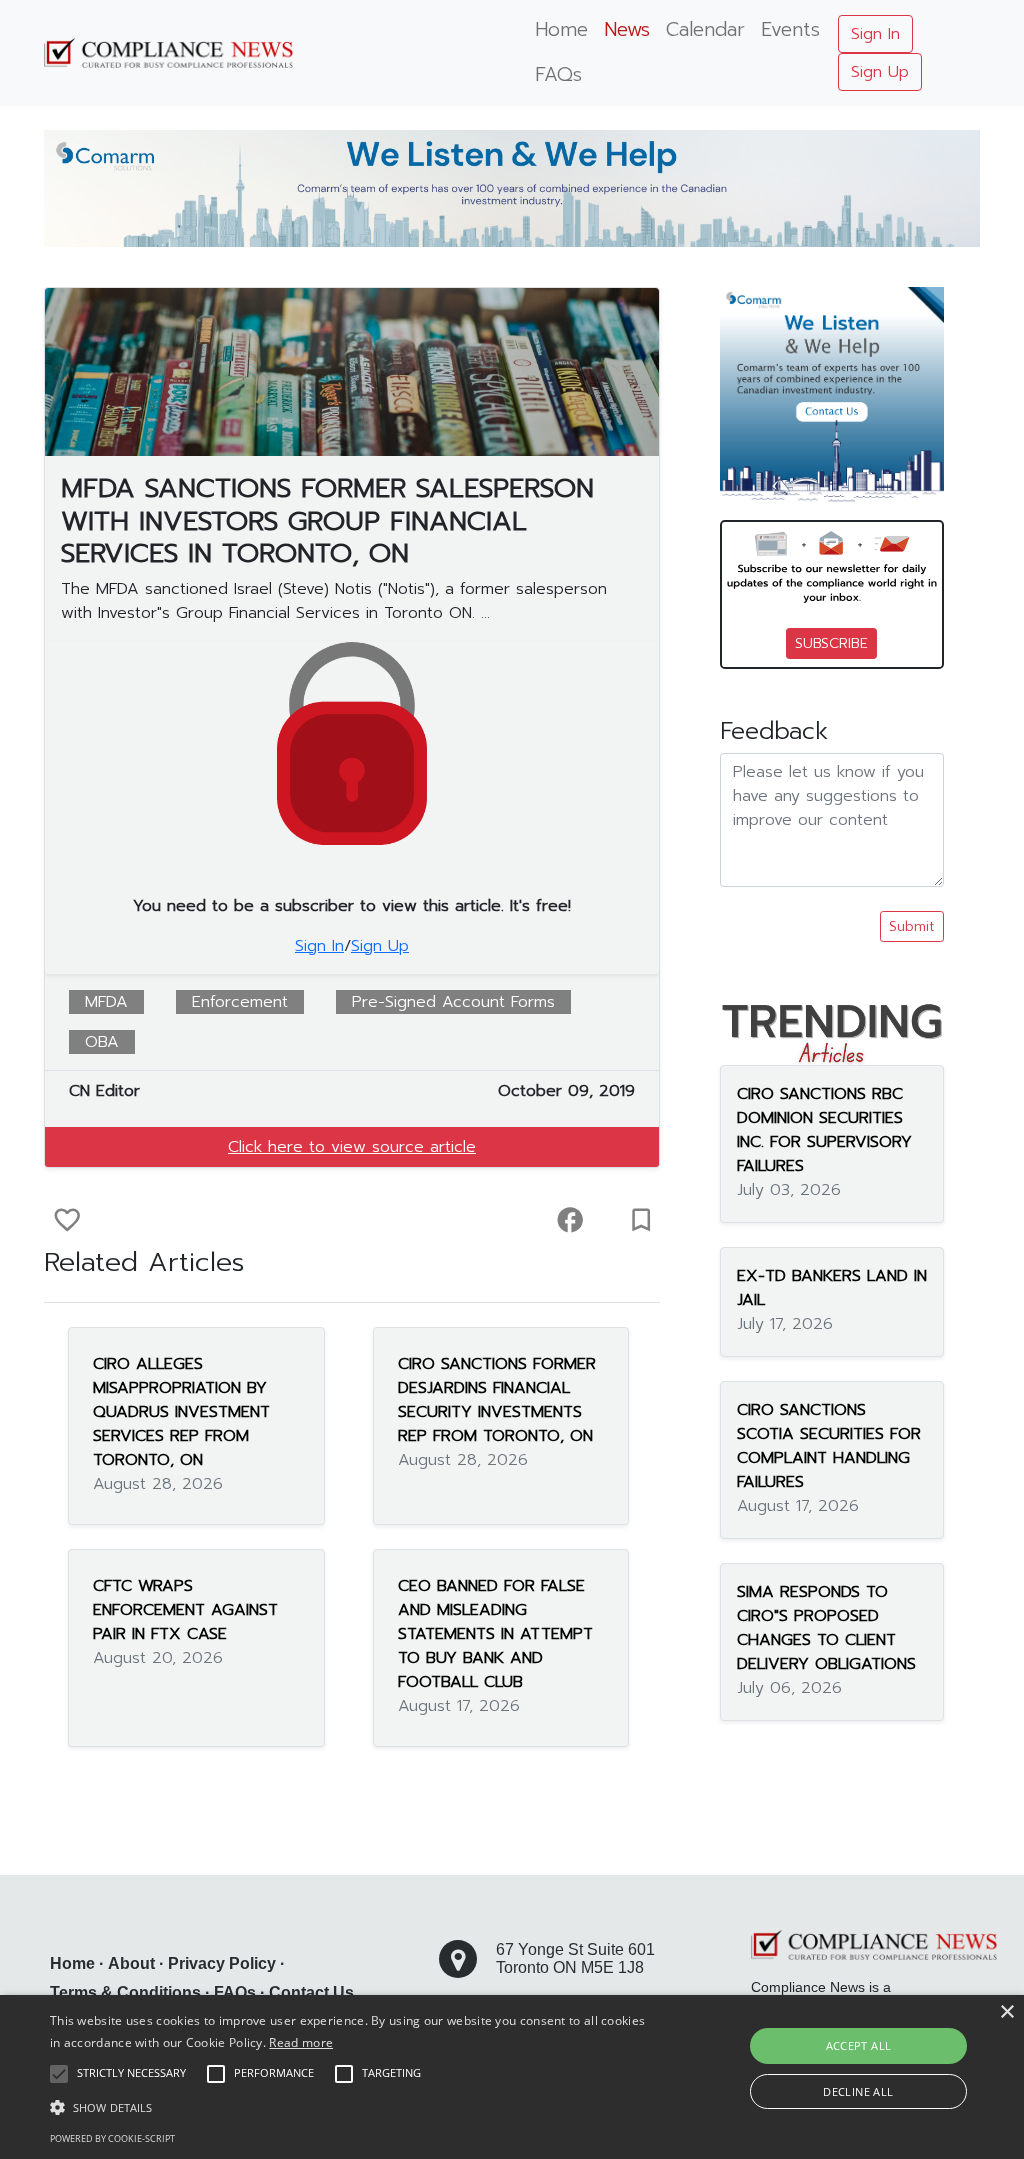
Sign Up (880, 72)
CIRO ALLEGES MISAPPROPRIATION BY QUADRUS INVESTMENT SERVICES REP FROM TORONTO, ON (181, 1412)
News (627, 29)
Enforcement (240, 1002)
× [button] (1006, 2012)
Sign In (875, 34)
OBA (102, 1042)
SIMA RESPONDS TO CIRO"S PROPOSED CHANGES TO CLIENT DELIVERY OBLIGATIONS (826, 1628)
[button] (350, 2107)
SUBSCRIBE (831, 643)
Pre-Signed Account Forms (453, 1002)
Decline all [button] (858, 2091)
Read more (301, 2042)
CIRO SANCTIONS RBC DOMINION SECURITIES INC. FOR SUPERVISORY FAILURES (824, 1130)
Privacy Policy (222, 1963)
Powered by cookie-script (112, 2138)
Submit (912, 926)
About (131, 1963)
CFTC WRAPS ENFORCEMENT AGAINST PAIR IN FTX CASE (185, 1610)
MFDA (106, 1002)
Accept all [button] (859, 2045)
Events (790, 29)
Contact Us (311, 1992)
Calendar (705, 29)
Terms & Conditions (125, 1992)
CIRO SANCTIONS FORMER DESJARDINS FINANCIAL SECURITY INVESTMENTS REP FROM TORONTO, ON (497, 1400)
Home (561, 29)
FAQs (558, 74)
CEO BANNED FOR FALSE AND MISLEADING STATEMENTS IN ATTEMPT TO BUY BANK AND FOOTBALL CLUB (495, 1634)
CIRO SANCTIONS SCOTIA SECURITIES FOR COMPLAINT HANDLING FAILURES (829, 1446)
